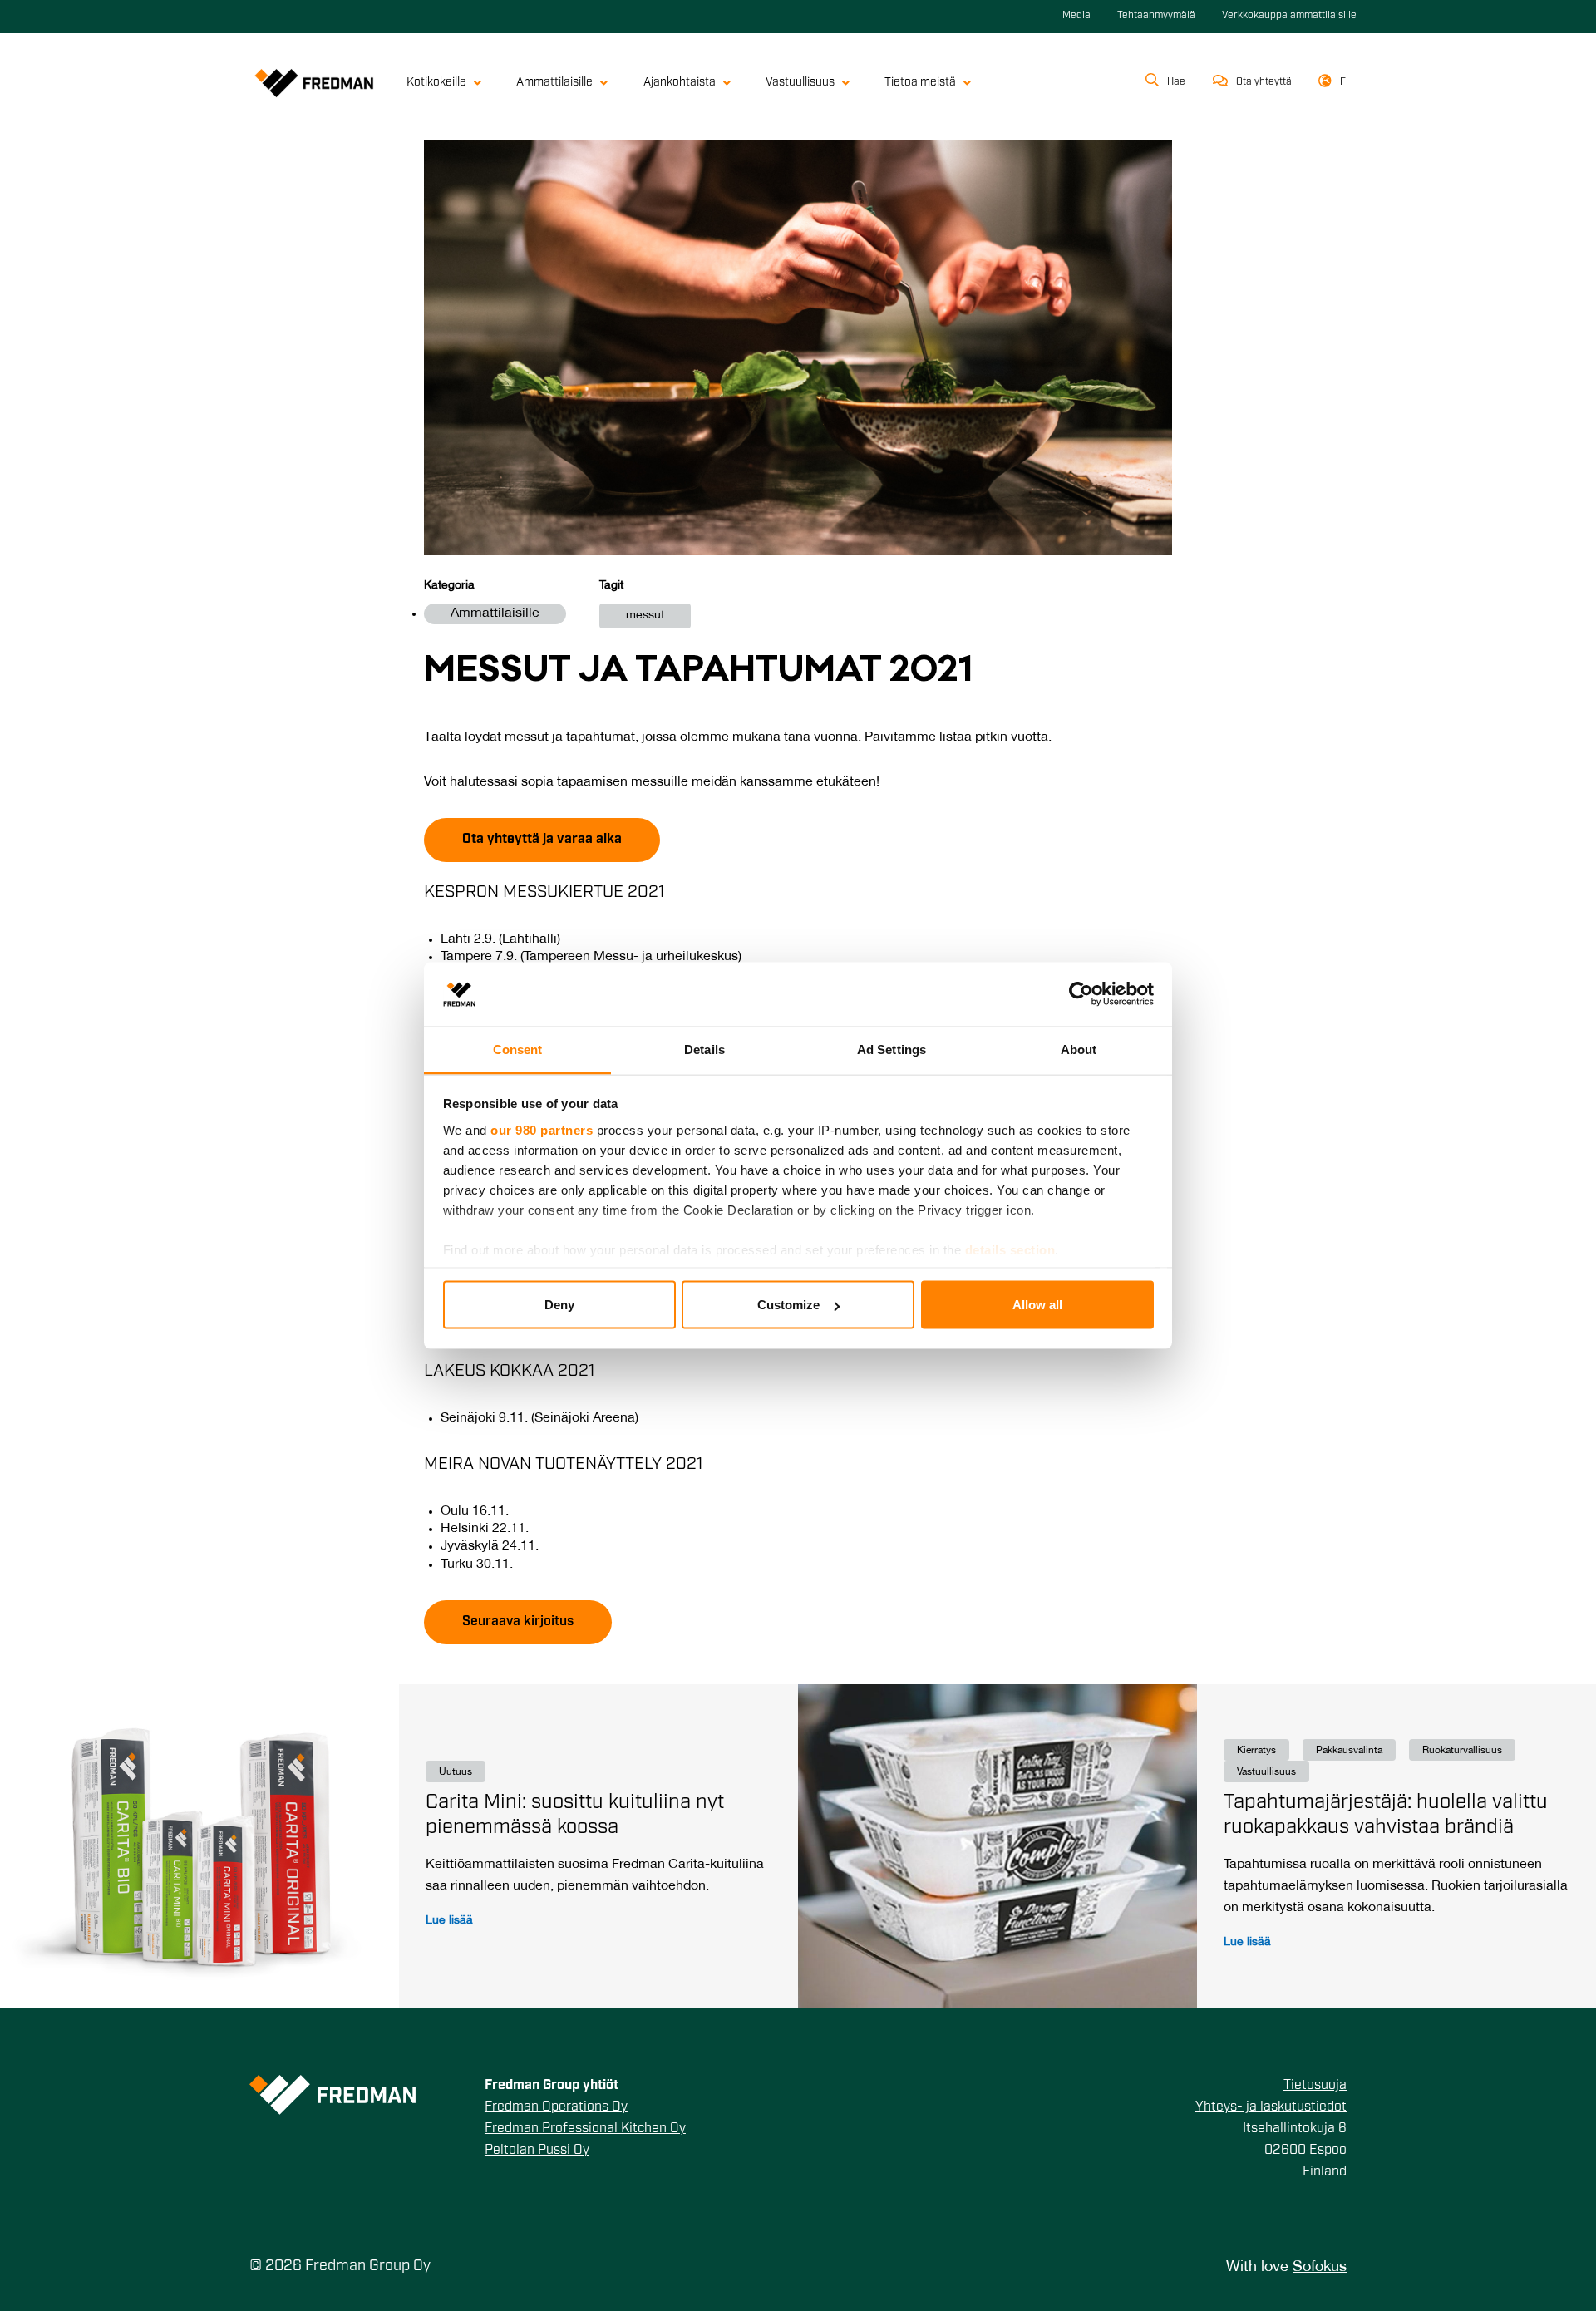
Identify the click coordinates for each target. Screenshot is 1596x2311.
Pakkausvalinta (1349, 1750)
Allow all (1037, 1305)
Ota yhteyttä (1264, 82)
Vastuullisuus (800, 83)
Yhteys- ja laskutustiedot (1271, 2107)
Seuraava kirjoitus (518, 1622)
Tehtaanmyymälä (1156, 16)
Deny (559, 1305)
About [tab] (1079, 1049)
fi (1344, 82)
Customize (788, 1305)
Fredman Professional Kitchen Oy (585, 2129)
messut (645, 616)
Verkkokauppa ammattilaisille (1289, 16)
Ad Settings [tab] (892, 1049)
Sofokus (1320, 2267)
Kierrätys (1256, 1750)
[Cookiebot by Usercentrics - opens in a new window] (1081, 994)
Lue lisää (449, 1921)
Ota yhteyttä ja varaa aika (542, 840)
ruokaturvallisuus (1462, 1750)
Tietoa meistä (920, 83)
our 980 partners (542, 1129)
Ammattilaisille (554, 83)
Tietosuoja (1315, 2086)
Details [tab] (704, 1049)
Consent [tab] (518, 1049)
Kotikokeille (436, 83)
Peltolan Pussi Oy (537, 2151)
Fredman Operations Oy (556, 2107)
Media (1076, 16)
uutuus (456, 1772)
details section (1010, 1249)
